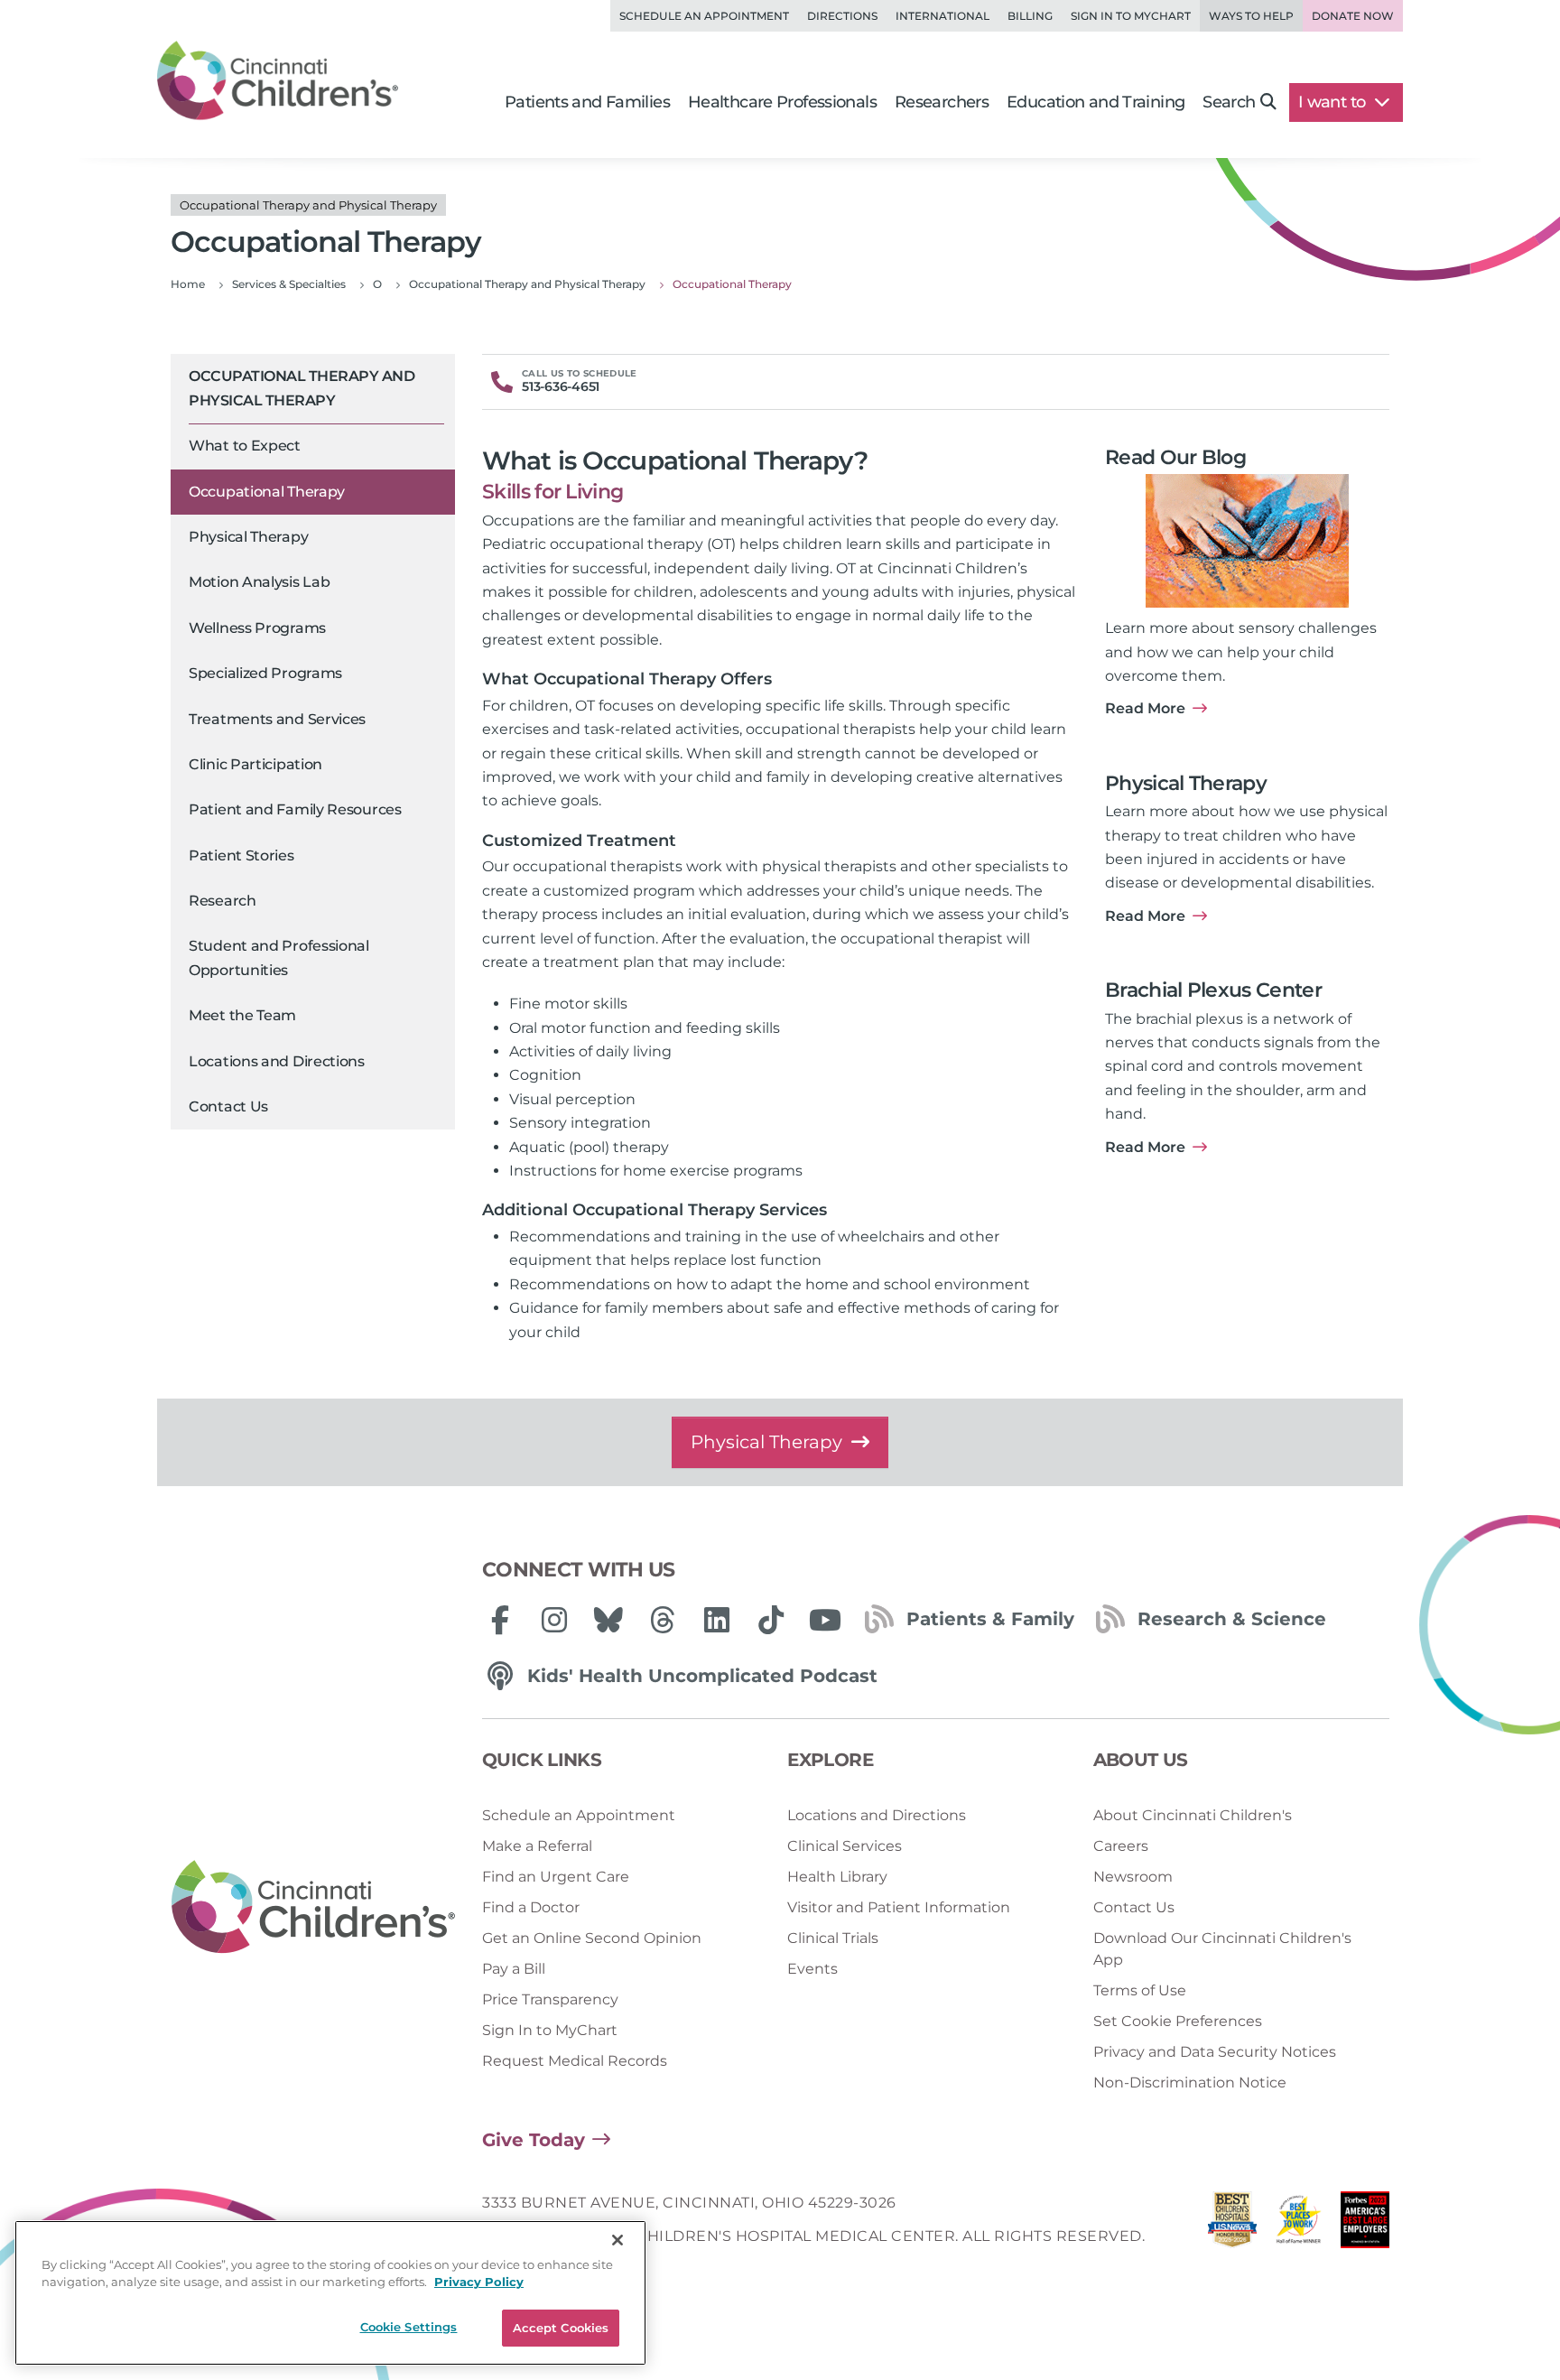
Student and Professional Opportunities (279, 958)
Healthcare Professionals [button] (782, 102)
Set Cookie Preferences (1178, 2021)
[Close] (617, 2240)
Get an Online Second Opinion (592, 1938)
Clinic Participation (255, 764)
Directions (842, 16)
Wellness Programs (257, 628)
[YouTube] (825, 1620)
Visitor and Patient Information (899, 1907)
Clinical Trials (833, 1938)
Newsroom (1133, 1877)
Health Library (837, 1877)
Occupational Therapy (267, 492)
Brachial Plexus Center (1213, 990)
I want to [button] (1334, 102)
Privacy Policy (479, 2282)
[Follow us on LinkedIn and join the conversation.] (717, 1620)
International (942, 16)
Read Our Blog (1175, 457)
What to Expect (245, 446)
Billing (1030, 16)
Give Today (534, 2140)
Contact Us (228, 1106)
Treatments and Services (277, 719)
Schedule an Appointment (704, 16)
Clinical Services (845, 1846)
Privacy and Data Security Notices (1215, 2052)
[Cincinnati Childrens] (313, 1908)
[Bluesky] (608, 1620)
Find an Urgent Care (556, 1877)
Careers (1121, 1846)
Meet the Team (242, 1015)
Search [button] (1229, 102)
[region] (330, 2293)
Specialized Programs (265, 673)
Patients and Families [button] (587, 102)
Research (223, 901)
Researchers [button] (942, 102)
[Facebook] (500, 1620)
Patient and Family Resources (295, 809)
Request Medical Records (575, 2061)
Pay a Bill (514, 1969)
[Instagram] (554, 1620)
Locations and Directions (277, 1061)
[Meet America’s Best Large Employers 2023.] (1365, 2224)
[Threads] (663, 1620)
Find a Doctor (531, 1907)
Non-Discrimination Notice (1190, 2082)
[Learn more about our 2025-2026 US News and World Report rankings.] (1232, 2224)
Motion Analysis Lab (259, 582)
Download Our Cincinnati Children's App (1222, 1949)
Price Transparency (550, 1999)
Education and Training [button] (1096, 102)
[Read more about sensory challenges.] (1247, 541)
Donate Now (1353, 16)
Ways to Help (1251, 16)
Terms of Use (1140, 1990)
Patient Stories (241, 855)
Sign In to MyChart (550, 2030)
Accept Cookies (561, 2328)
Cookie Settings (409, 2327)
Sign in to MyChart (1131, 16)
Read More (1145, 708)
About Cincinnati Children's (1193, 1815)
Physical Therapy (248, 537)
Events (812, 1969)
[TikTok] (771, 1620)
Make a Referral (537, 1846)
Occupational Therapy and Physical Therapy (302, 388)
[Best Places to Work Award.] (1299, 2224)
